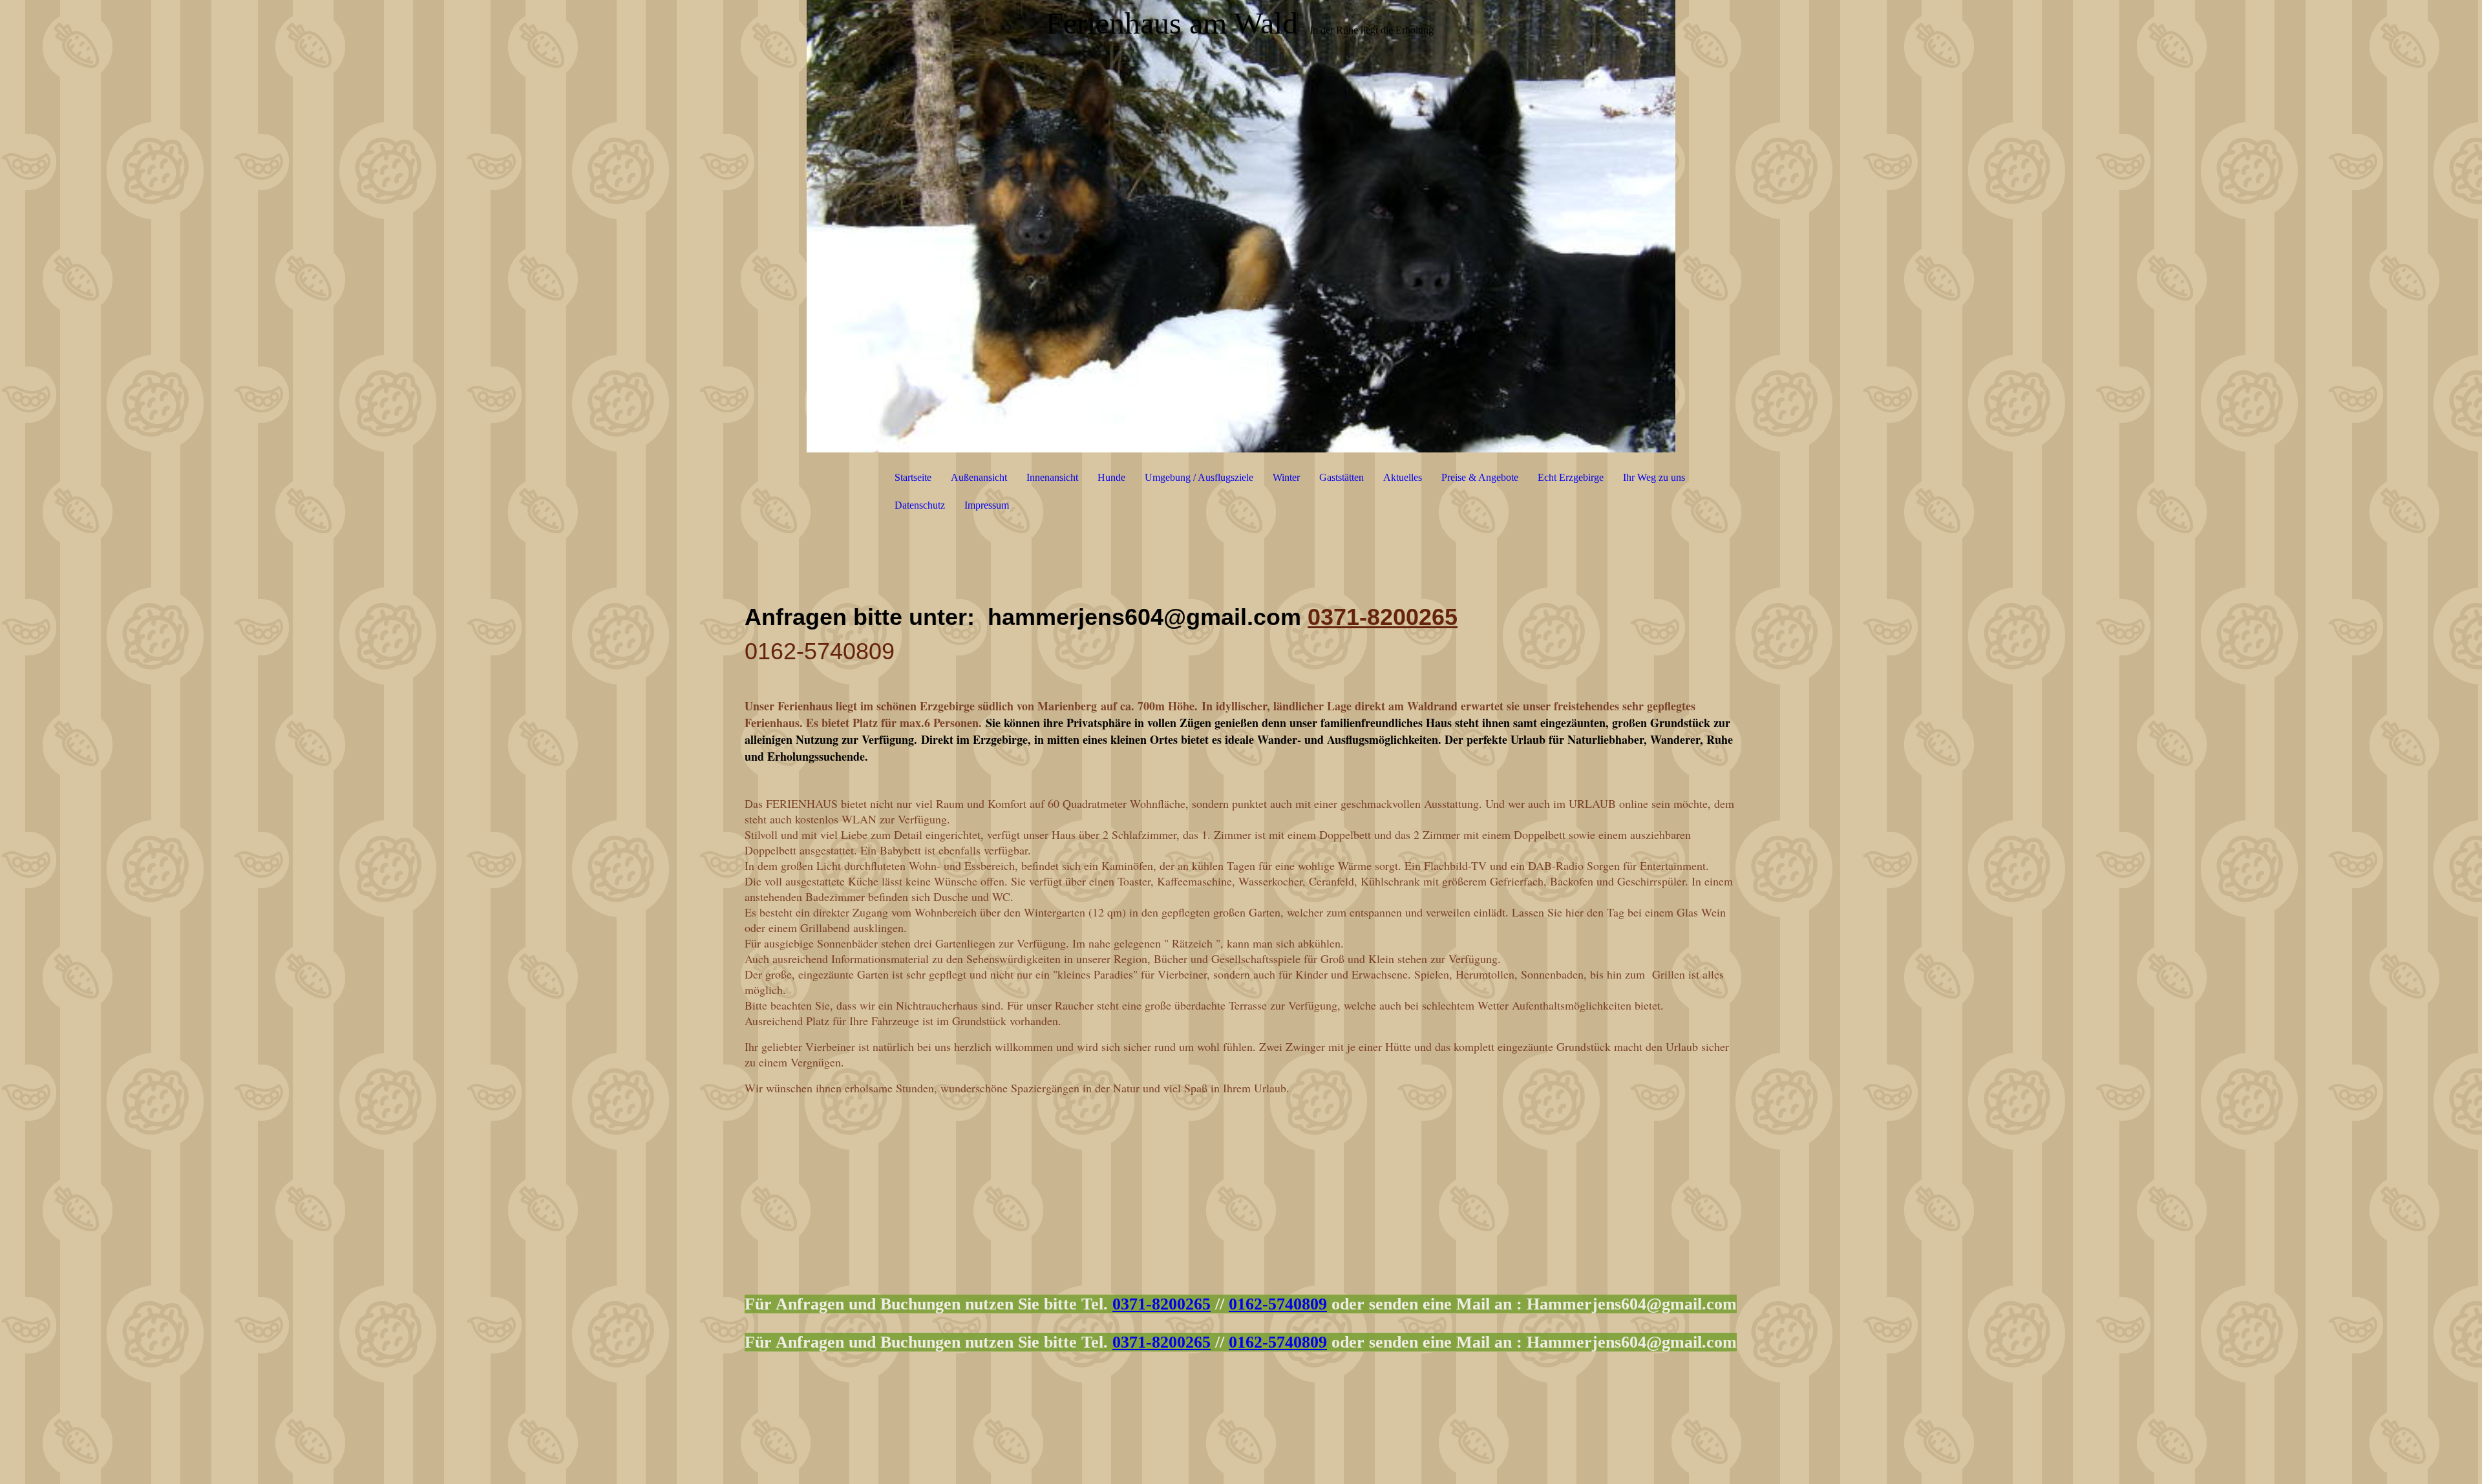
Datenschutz (920, 505)
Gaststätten (1342, 477)
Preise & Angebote (1480, 477)
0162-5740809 (1278, 1304)
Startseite (913, 477)
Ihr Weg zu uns (1654, 477)
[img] (1241, 226)
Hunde (1111, 477)
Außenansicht (979, 477)
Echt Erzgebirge (1571, 477)
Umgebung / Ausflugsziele (1199, 477)
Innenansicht (1052, 477)
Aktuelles (1403, 477)
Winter (1286, 477)
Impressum (987, 505)
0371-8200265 (1383, 617)
